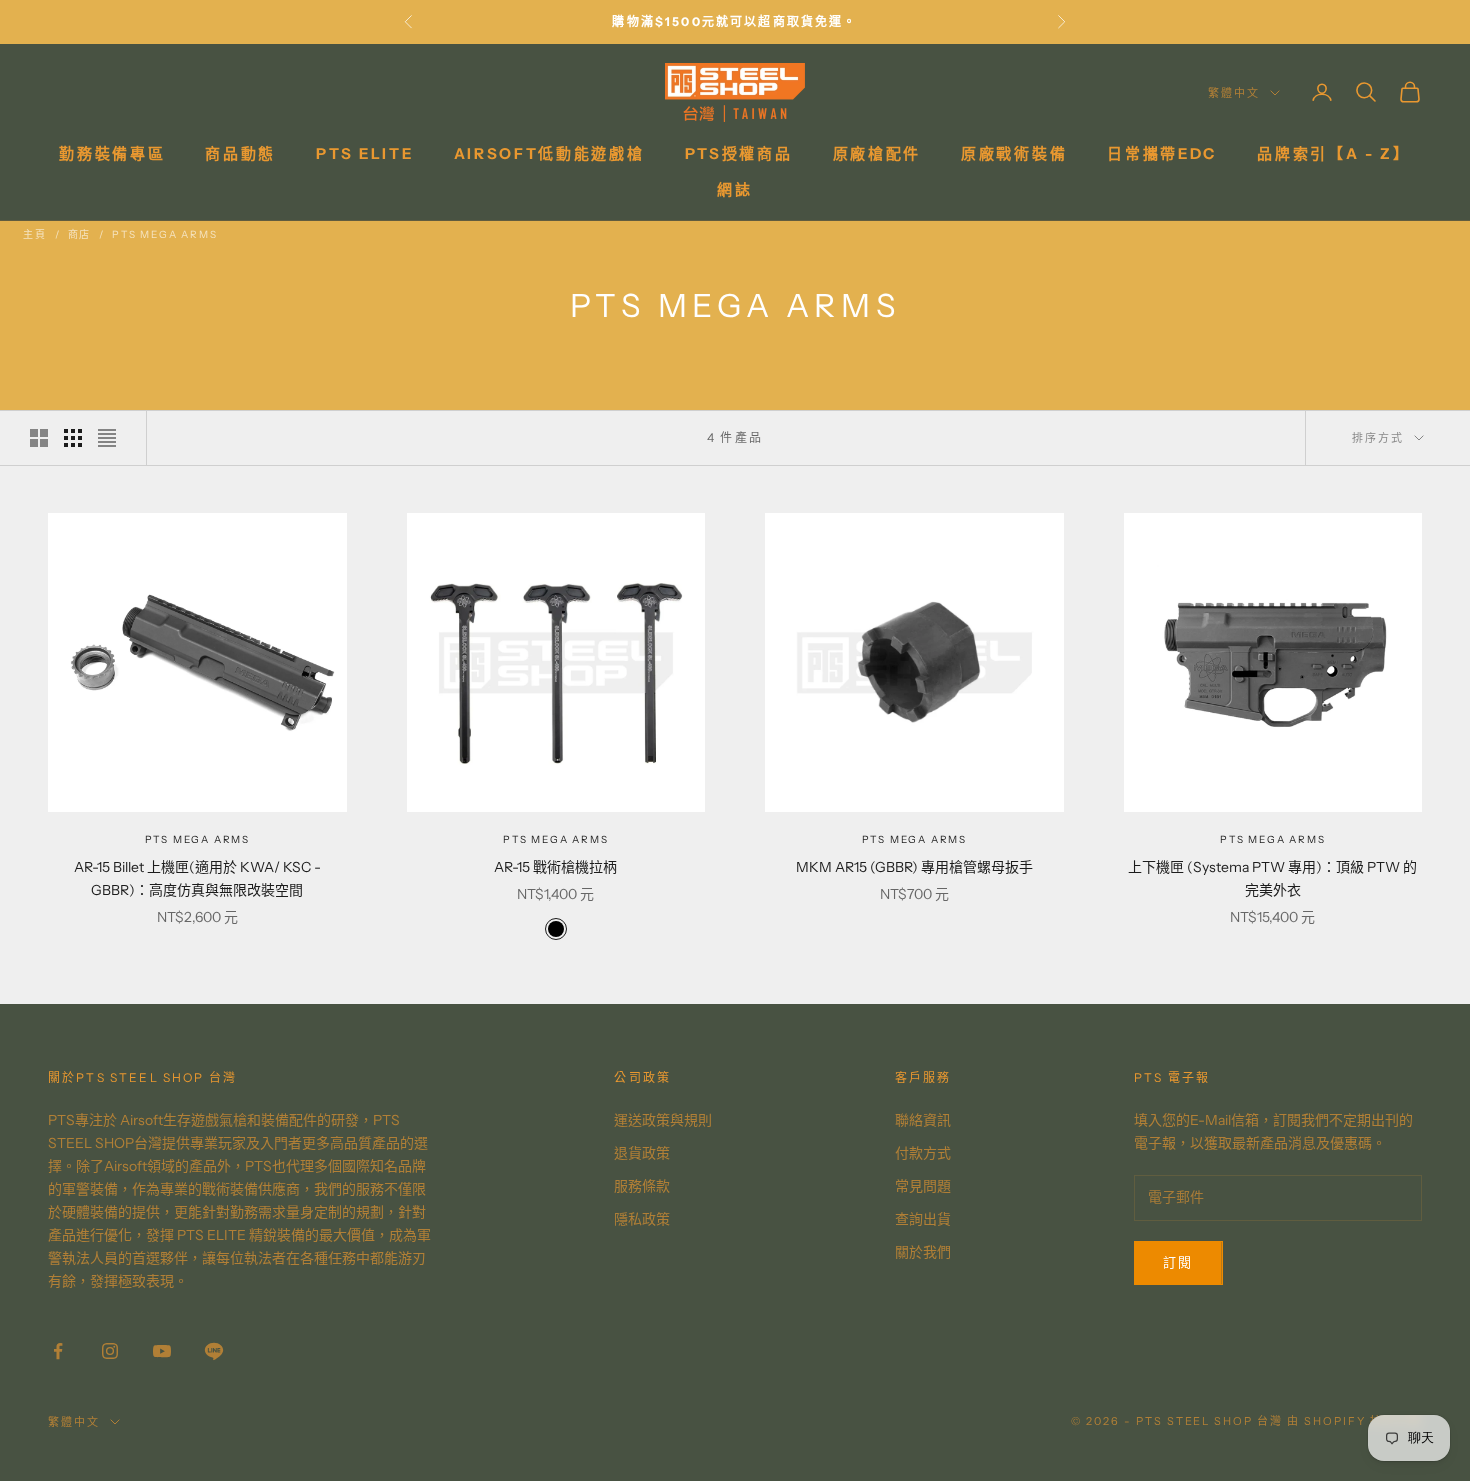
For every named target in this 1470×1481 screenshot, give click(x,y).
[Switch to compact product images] (107, 438)
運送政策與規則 (663, 1120)
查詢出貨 (923, 1219)
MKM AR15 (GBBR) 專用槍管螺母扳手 (914, 867)
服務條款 (642, 1186)
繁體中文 (1234, 93)
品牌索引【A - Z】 (1334, 153)
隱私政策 (642, 1219)
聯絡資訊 (923, 1120)
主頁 (35, 234)
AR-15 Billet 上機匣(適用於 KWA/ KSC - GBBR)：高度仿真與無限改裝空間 (197, 878)
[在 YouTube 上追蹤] (162, 1351)
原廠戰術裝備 (1014, 153)
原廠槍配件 (877, 153)
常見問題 (923, 1186)
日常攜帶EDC (1162, 153)
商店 (80, 234)
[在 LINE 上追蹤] (214, 1351)
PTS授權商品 (739, 153)
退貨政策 (642, 1153)
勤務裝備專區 (112, 153)
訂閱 (1178, 1262)
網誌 (734, 189)
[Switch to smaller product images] (73, 438)
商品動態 (240, 153)
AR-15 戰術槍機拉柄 (555, 867)
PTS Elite (364, 153)
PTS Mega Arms (164, 234)
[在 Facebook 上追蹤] (58, 1351)
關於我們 (923, 1252)
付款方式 (923, 1153)
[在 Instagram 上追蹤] (110, 1351)
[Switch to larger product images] (39, 438)
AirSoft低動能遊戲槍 (549, 153)
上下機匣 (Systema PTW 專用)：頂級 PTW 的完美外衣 (1272, 878)
